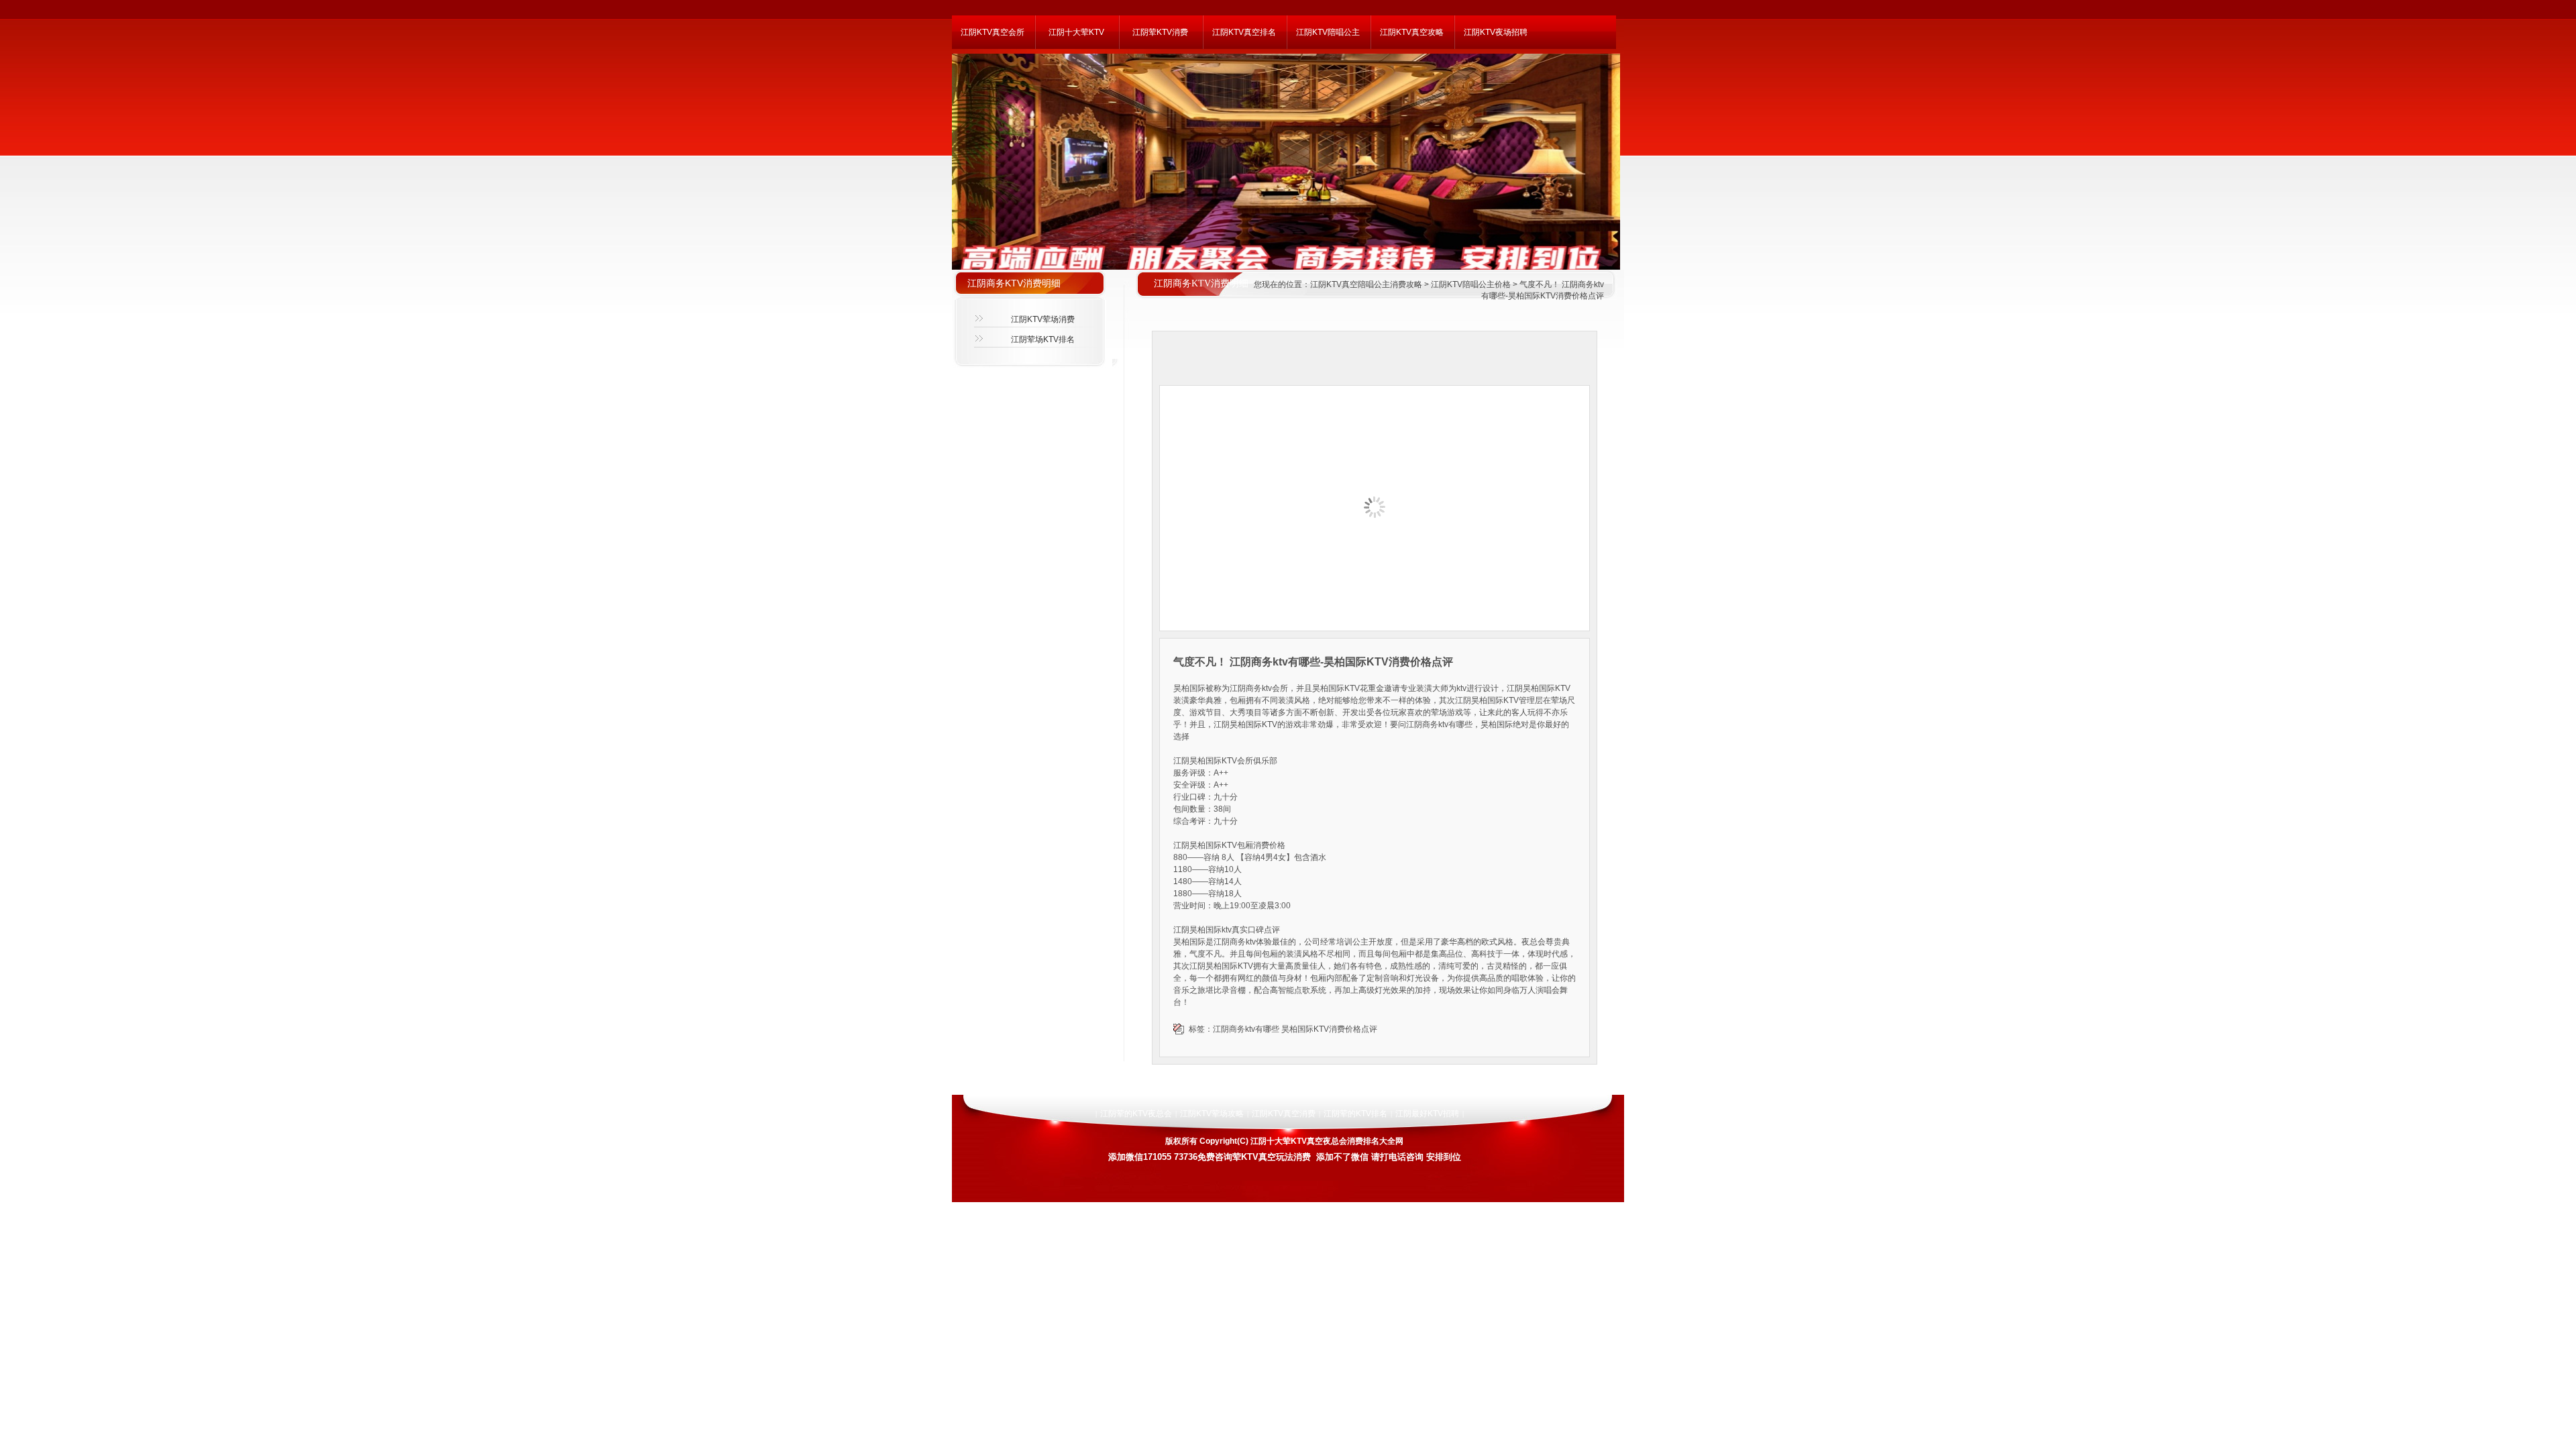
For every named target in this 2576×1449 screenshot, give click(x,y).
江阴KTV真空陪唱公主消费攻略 (1366, 284)
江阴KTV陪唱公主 (1328, 32)
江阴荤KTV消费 (1160, 32)
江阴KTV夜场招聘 (1496, 32)
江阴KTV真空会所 (992, 32)
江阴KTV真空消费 (1284, 1114)
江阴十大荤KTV (1076, 32)
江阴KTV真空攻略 (1412, 32)
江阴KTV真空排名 (1244, 32)
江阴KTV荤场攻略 (1212, 1114)
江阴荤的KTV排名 (1355, 1114)
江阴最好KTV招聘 (1427, 1114)
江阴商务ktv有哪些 (1246, 1029)
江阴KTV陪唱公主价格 (1471, 284)
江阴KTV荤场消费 (1043, 319)
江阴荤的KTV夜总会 (1136, 1114)
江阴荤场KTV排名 (1043, 339)
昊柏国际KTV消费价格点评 (1329, 1029)
